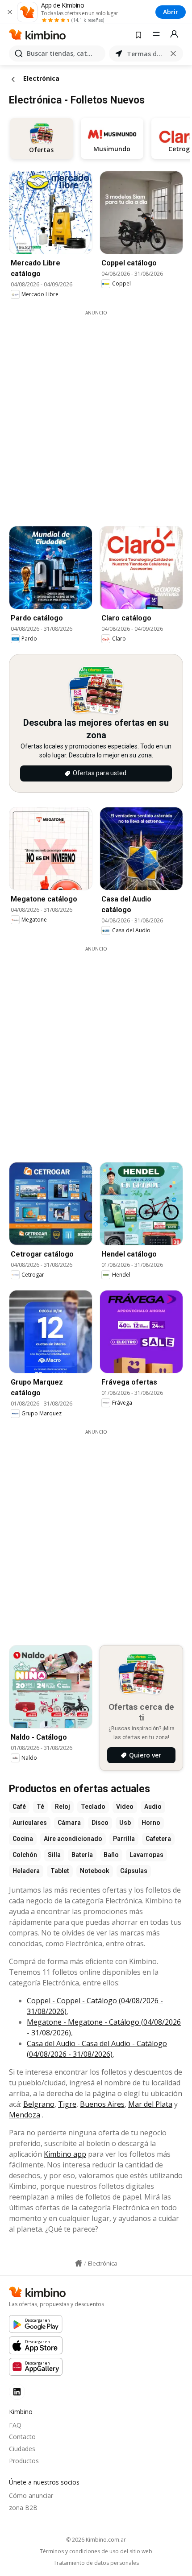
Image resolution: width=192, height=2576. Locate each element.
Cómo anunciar (31, 2495)
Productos (24, 2461)
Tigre (67, 2104)
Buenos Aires (102, 2104)
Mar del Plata (150, 2104)
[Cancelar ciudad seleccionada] (173, 54)
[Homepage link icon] (79, 2263)
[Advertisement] (96, 412)
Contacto (22, 2437)
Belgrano (39, 2104)
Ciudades (22, 2449)
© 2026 (96, 2540)
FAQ (15, 2425)
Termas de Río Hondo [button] (146, 54)
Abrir (171, 12)
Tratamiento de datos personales (96, 2563)
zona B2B (23, 2508)
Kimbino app (65, 2154)
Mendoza (25, 2115)
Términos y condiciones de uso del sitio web (96, 2551)
